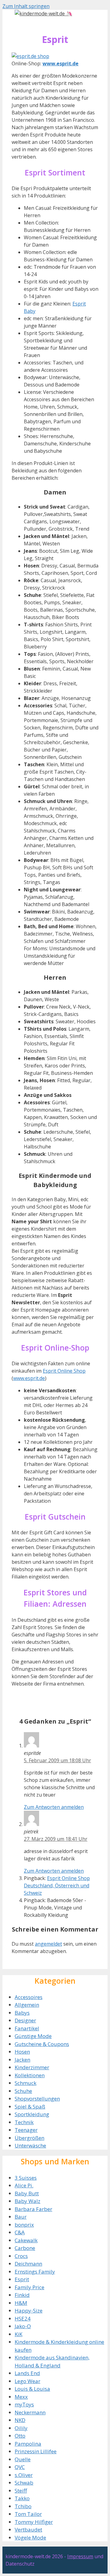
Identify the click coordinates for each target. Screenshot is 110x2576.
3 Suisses (26, 2178)
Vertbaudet (28, 2530)
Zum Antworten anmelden (54, 1807)
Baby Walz (28, 2201)
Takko (22, 2498)
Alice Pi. (24, 2185)
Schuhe (23, 2091)
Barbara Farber (33, 2209)
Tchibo (23, 2506)
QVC (20, 2467)
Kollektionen (30, 2075)
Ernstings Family (35, 2272)
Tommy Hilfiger (34, 2522)
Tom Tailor (28, 2514)
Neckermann (30, 2412)
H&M (21, 2303)
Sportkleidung (32, 2114)
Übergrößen (29, 2138)
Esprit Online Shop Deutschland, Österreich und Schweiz (57, 1886)
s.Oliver (24, 2475)
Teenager (26, 2130)
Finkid (22, 2295)
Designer (25, 2020)
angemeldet (48, 1944)
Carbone (25, 2248)
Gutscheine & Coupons (42, 2044)
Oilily (21, 2428)
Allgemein (27, 2005)
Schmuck (26, 2083)
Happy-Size (29, 2311)
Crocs (21, 2256)
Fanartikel (27, 2028)
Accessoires (29, 1997)
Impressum (80, 2556)
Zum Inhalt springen (26, 6)
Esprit (22, 2279)
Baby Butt (27, 2193)
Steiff (21, 2491)
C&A (20, 2232)
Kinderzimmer (32, 2067)
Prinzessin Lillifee (36, 2451)
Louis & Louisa (32, 2389)
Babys (22, 2013)
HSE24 (23, 2318)
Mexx (21, 2397)
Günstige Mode (33, 2036)
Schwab (24, 2483)
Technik (24, 2122)
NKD (20, 2420)
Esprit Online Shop (64, 1371)
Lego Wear (28, 2381)
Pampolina (28, 2444)
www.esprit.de (29, 1378)
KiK (18, 2334)
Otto (20, 2436)
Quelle (23, 2459)
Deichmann (28, 2264)
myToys (24, 2404)
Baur (21, 2217)
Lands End (27, 2373)
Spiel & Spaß (30, 2107)
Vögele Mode (30, 2538)
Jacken (22, 2060)
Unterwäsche (30, 2145)
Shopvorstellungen (37, 2099)
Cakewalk (26, 2240)
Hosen (22, 2052)
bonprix (24, 2225)
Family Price (29, 2287)
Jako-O (23, 2326)
